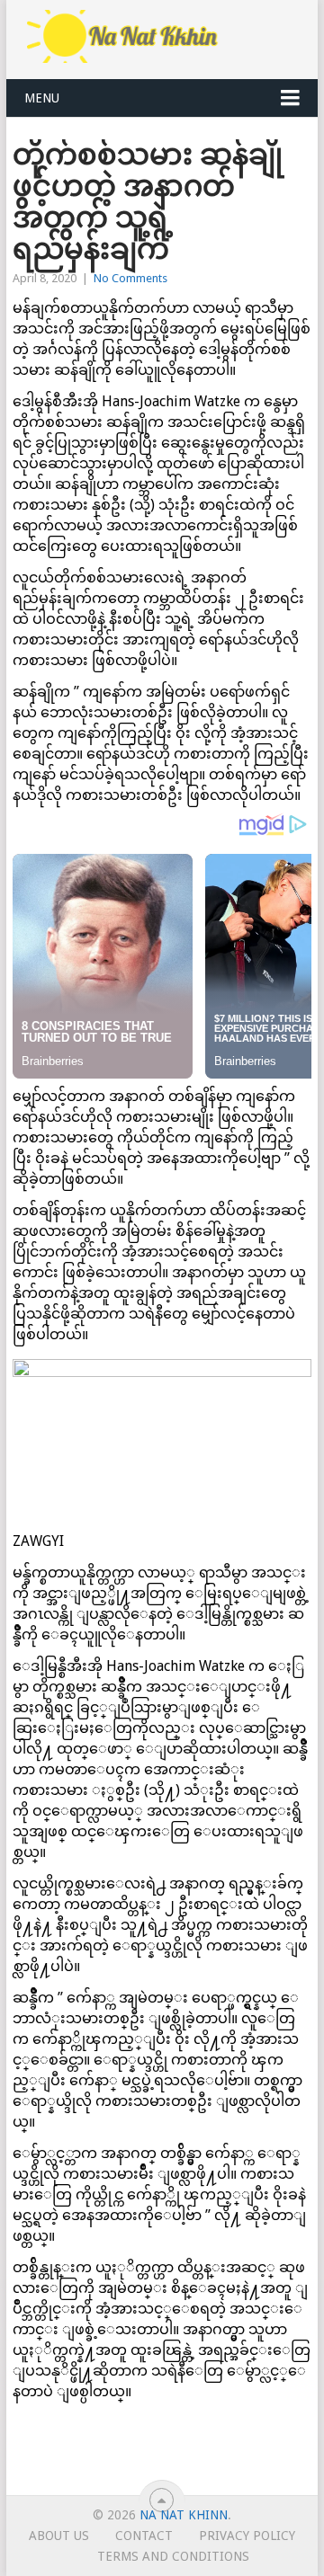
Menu (42, 98)
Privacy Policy (247, 2536)
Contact (144, 2536)
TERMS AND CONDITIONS (173, 2556)
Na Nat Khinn (184, 2515)
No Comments (130, 278)
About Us (59, 2536)
